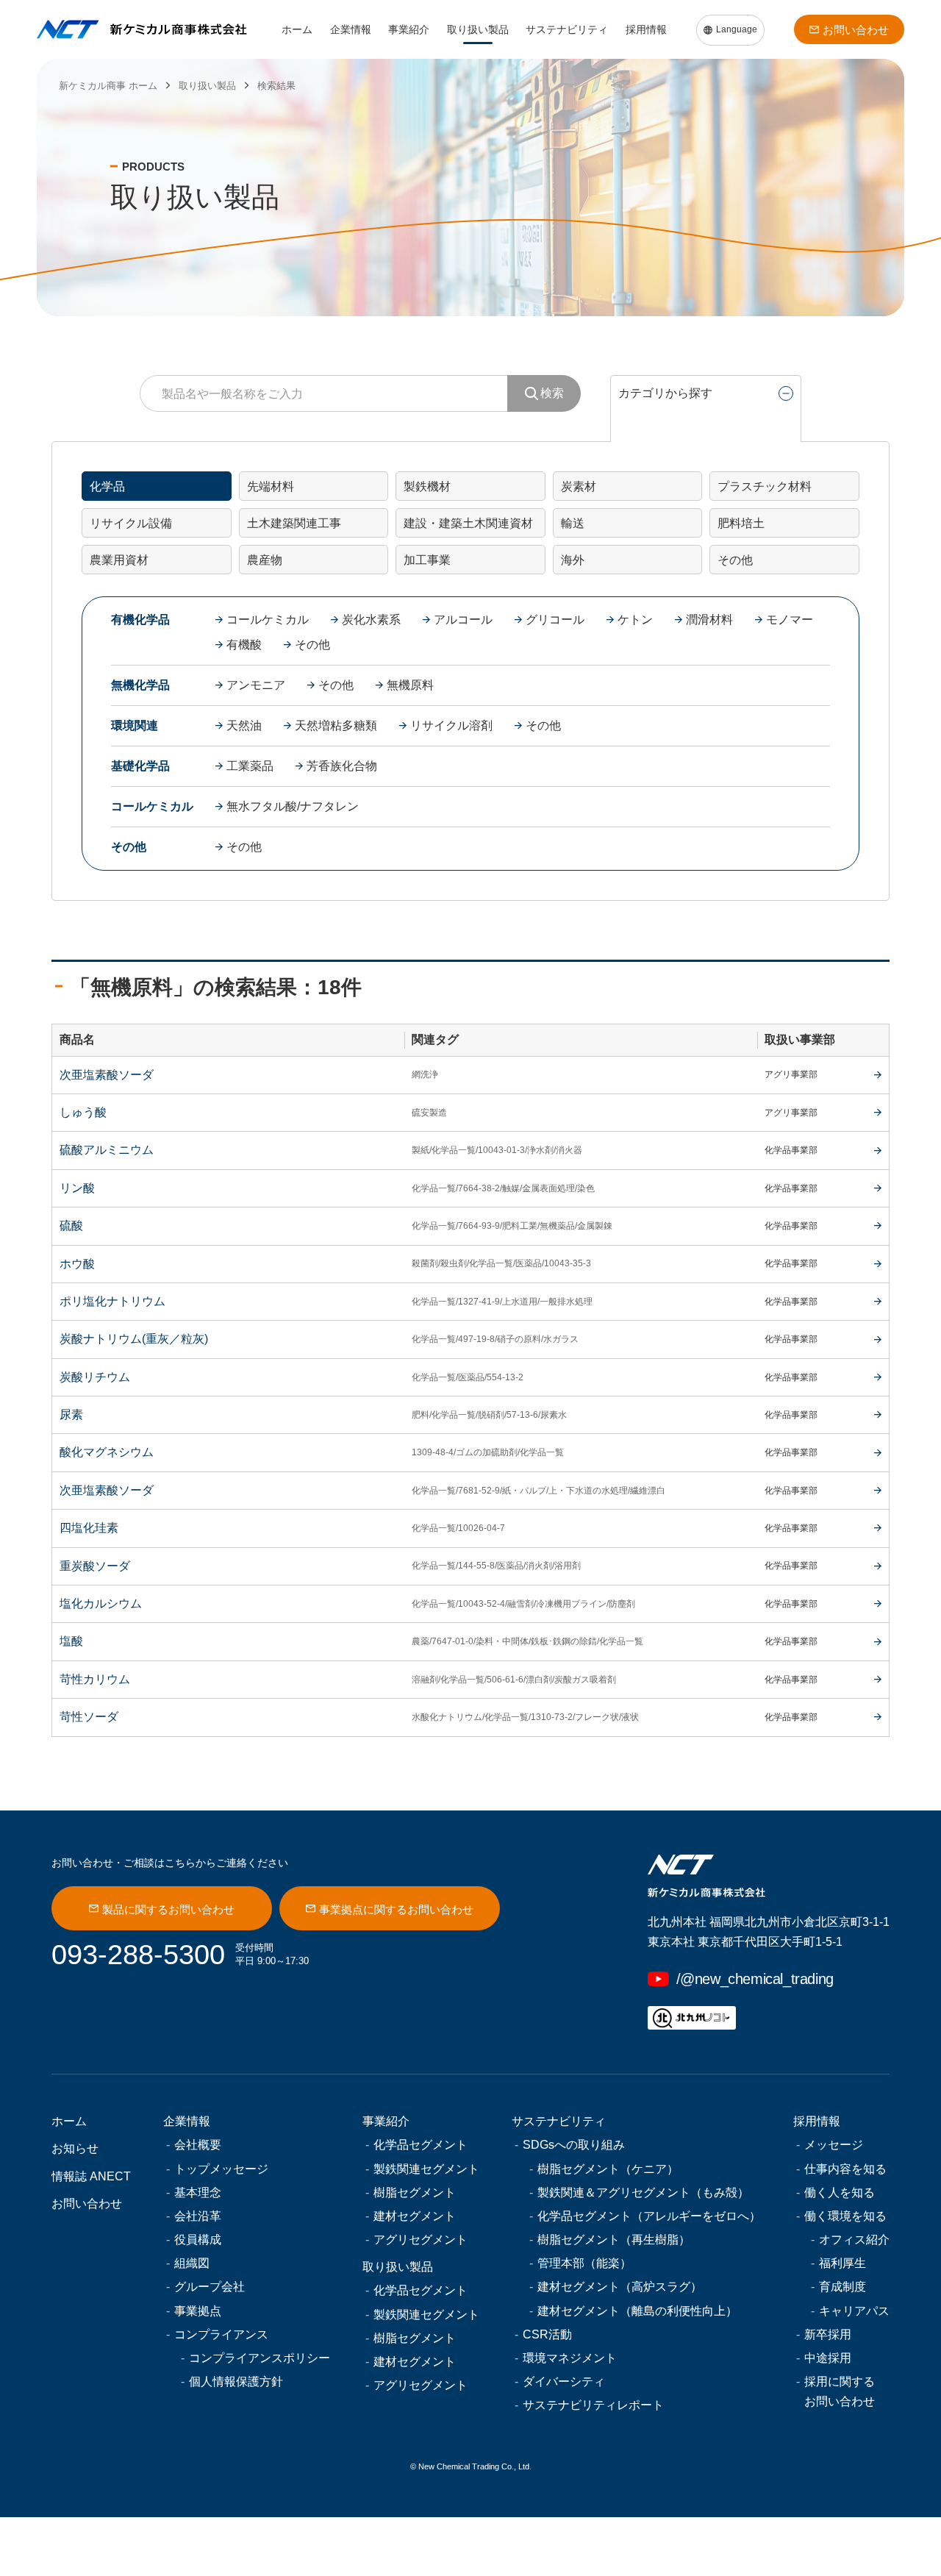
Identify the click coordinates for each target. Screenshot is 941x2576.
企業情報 (351, 29)
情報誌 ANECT (91, 2176)
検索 (552, 393)
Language (737, 29)
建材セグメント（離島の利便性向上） (637, 2311)
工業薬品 (250, 766)
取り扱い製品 (478, 29)
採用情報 (646, 29)
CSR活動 (547, 2334)
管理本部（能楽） (584, 2263)
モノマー (790, 620)
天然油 (244, 725)
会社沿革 (198, 2216)
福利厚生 (842, 2263)
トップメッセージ (221, 2169)
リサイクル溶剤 (451, 725)
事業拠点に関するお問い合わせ (396, 1909)
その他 (312, 645)
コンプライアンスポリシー (260, 2358)
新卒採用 (828, 2334)
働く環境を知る (845, 2216)
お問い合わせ (856, 30)
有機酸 (244, 645)
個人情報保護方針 (236, 2381)
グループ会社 (210, 2287)
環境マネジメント (570, 2358)
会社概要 (198, 2145)
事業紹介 (409, 29)
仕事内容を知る (845, 2169)
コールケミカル (268, 620)
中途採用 (828, 2358)
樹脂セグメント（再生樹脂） (614, 2240)
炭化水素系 (371, 620)
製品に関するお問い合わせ (168, 1909)
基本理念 (198, 2193)
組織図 (192, 2263)
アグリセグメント (421, 2240)
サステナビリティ (567, 29)
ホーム (297, 29)
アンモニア (256, 685)
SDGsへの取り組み (574, 2145)
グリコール (555, 620)
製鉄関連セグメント (426, 2169)
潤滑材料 (709, 620)
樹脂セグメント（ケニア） (608, 2169)
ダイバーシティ (564, 2381)
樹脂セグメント (415, 2193)
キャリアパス (854, 2311)
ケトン (635, 620)
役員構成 (198, 2240)
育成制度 (842, 2287)
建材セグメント (415, 2216)
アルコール (463, 620)
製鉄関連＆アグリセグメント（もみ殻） (643, 2193)
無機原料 (410, 685)
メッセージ (834, 2145)
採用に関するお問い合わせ (840, 2391)
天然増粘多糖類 (336, 725)
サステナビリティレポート (593, 2405)
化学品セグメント (421, 2145)
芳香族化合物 (342, 766)
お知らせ (75, 2148)
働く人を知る (840, 2193)
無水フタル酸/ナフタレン (293, 806)
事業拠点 (198, 2311)
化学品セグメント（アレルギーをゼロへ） (649, 2216)
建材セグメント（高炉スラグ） (620, 2287)
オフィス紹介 (854, 2240)
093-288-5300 (138, 1955)
